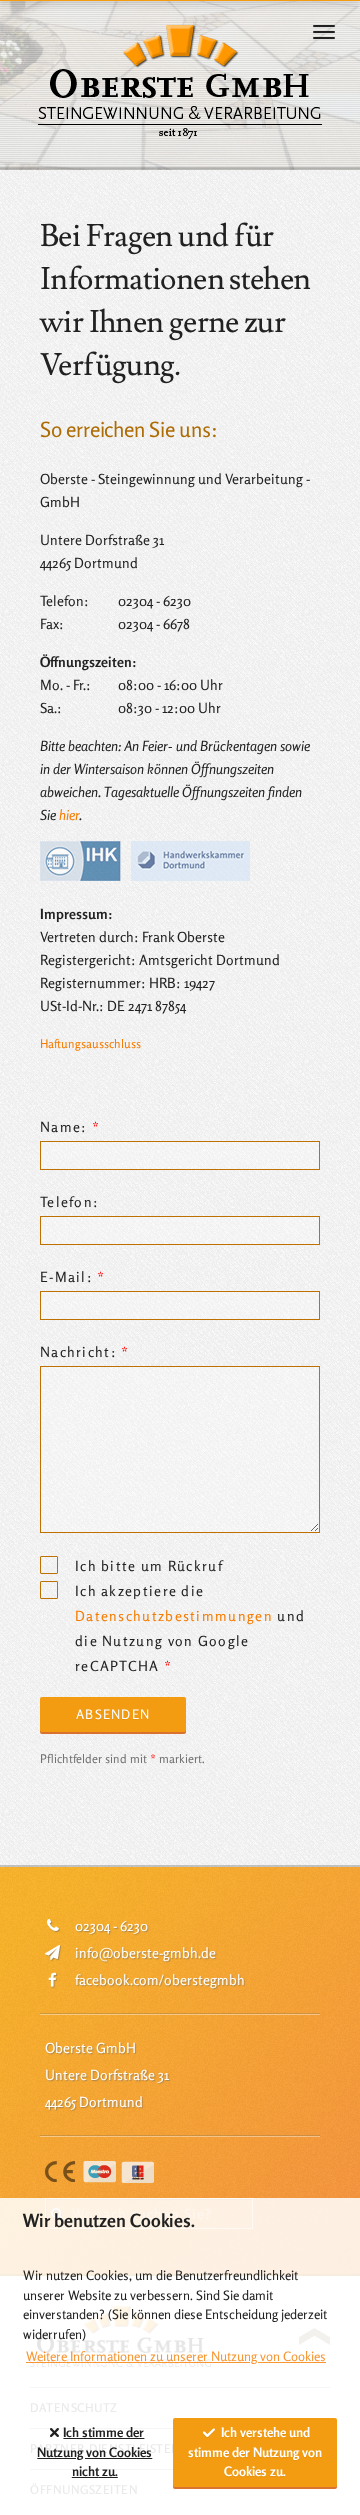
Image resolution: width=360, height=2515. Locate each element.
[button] (331, 32)
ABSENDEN (113, 1714)
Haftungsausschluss (90, 1043)
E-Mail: (66, 1276)
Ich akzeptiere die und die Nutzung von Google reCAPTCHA (190, 1592)
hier (69, 814)
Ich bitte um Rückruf (149, 1565)
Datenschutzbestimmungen (174, 1615)
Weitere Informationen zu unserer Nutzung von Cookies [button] (176, 2356)
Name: (64, 1126)
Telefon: (69, 1201)
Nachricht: (78, 1351)
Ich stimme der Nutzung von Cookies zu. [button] (94, 2451)
